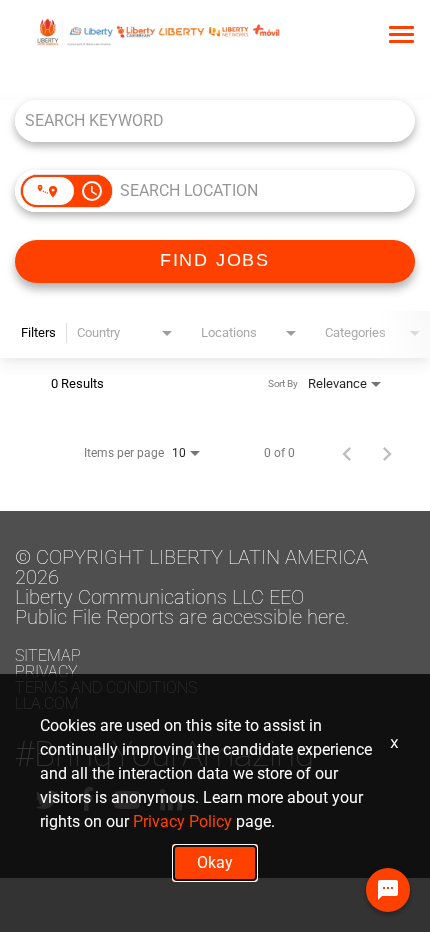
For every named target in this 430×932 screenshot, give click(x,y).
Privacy (46, 671)
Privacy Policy (182, 821)
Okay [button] (215, 862)
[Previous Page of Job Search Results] (347, 453)
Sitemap (48, 655)
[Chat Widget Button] (388, 890)
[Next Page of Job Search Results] (387, 453)
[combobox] (205, 120)
